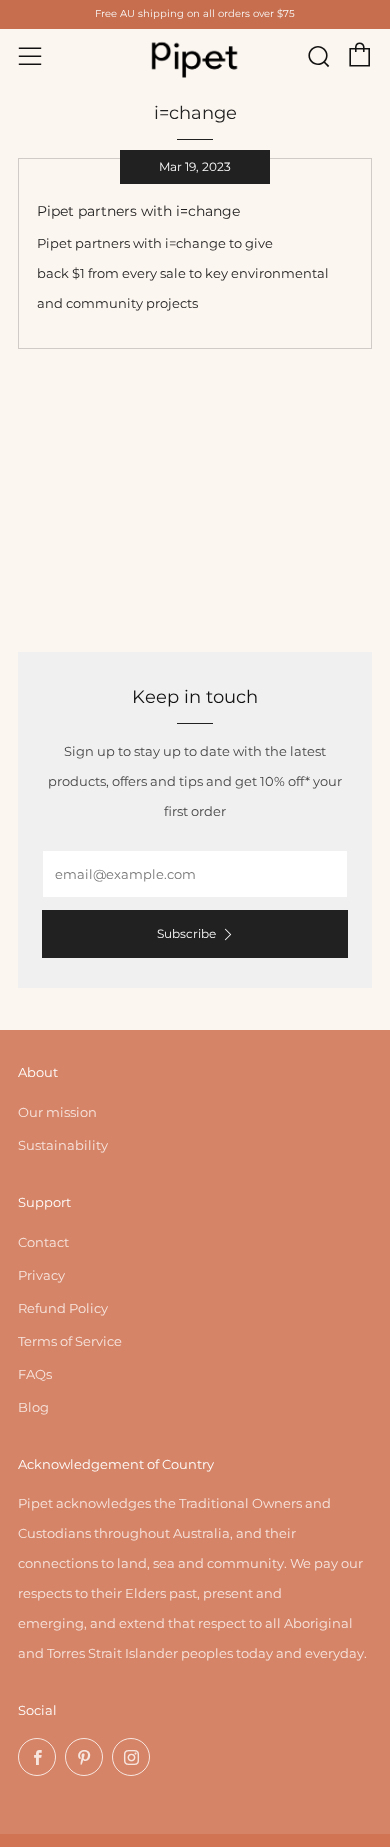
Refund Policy (63, 1308)
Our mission (57, 1112)
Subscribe (186, 933)
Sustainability (63, 1145)
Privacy (41, 1275)
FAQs (35, 1374)
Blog (33, 1407)
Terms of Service (70, 1341)
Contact (43, 1242)
